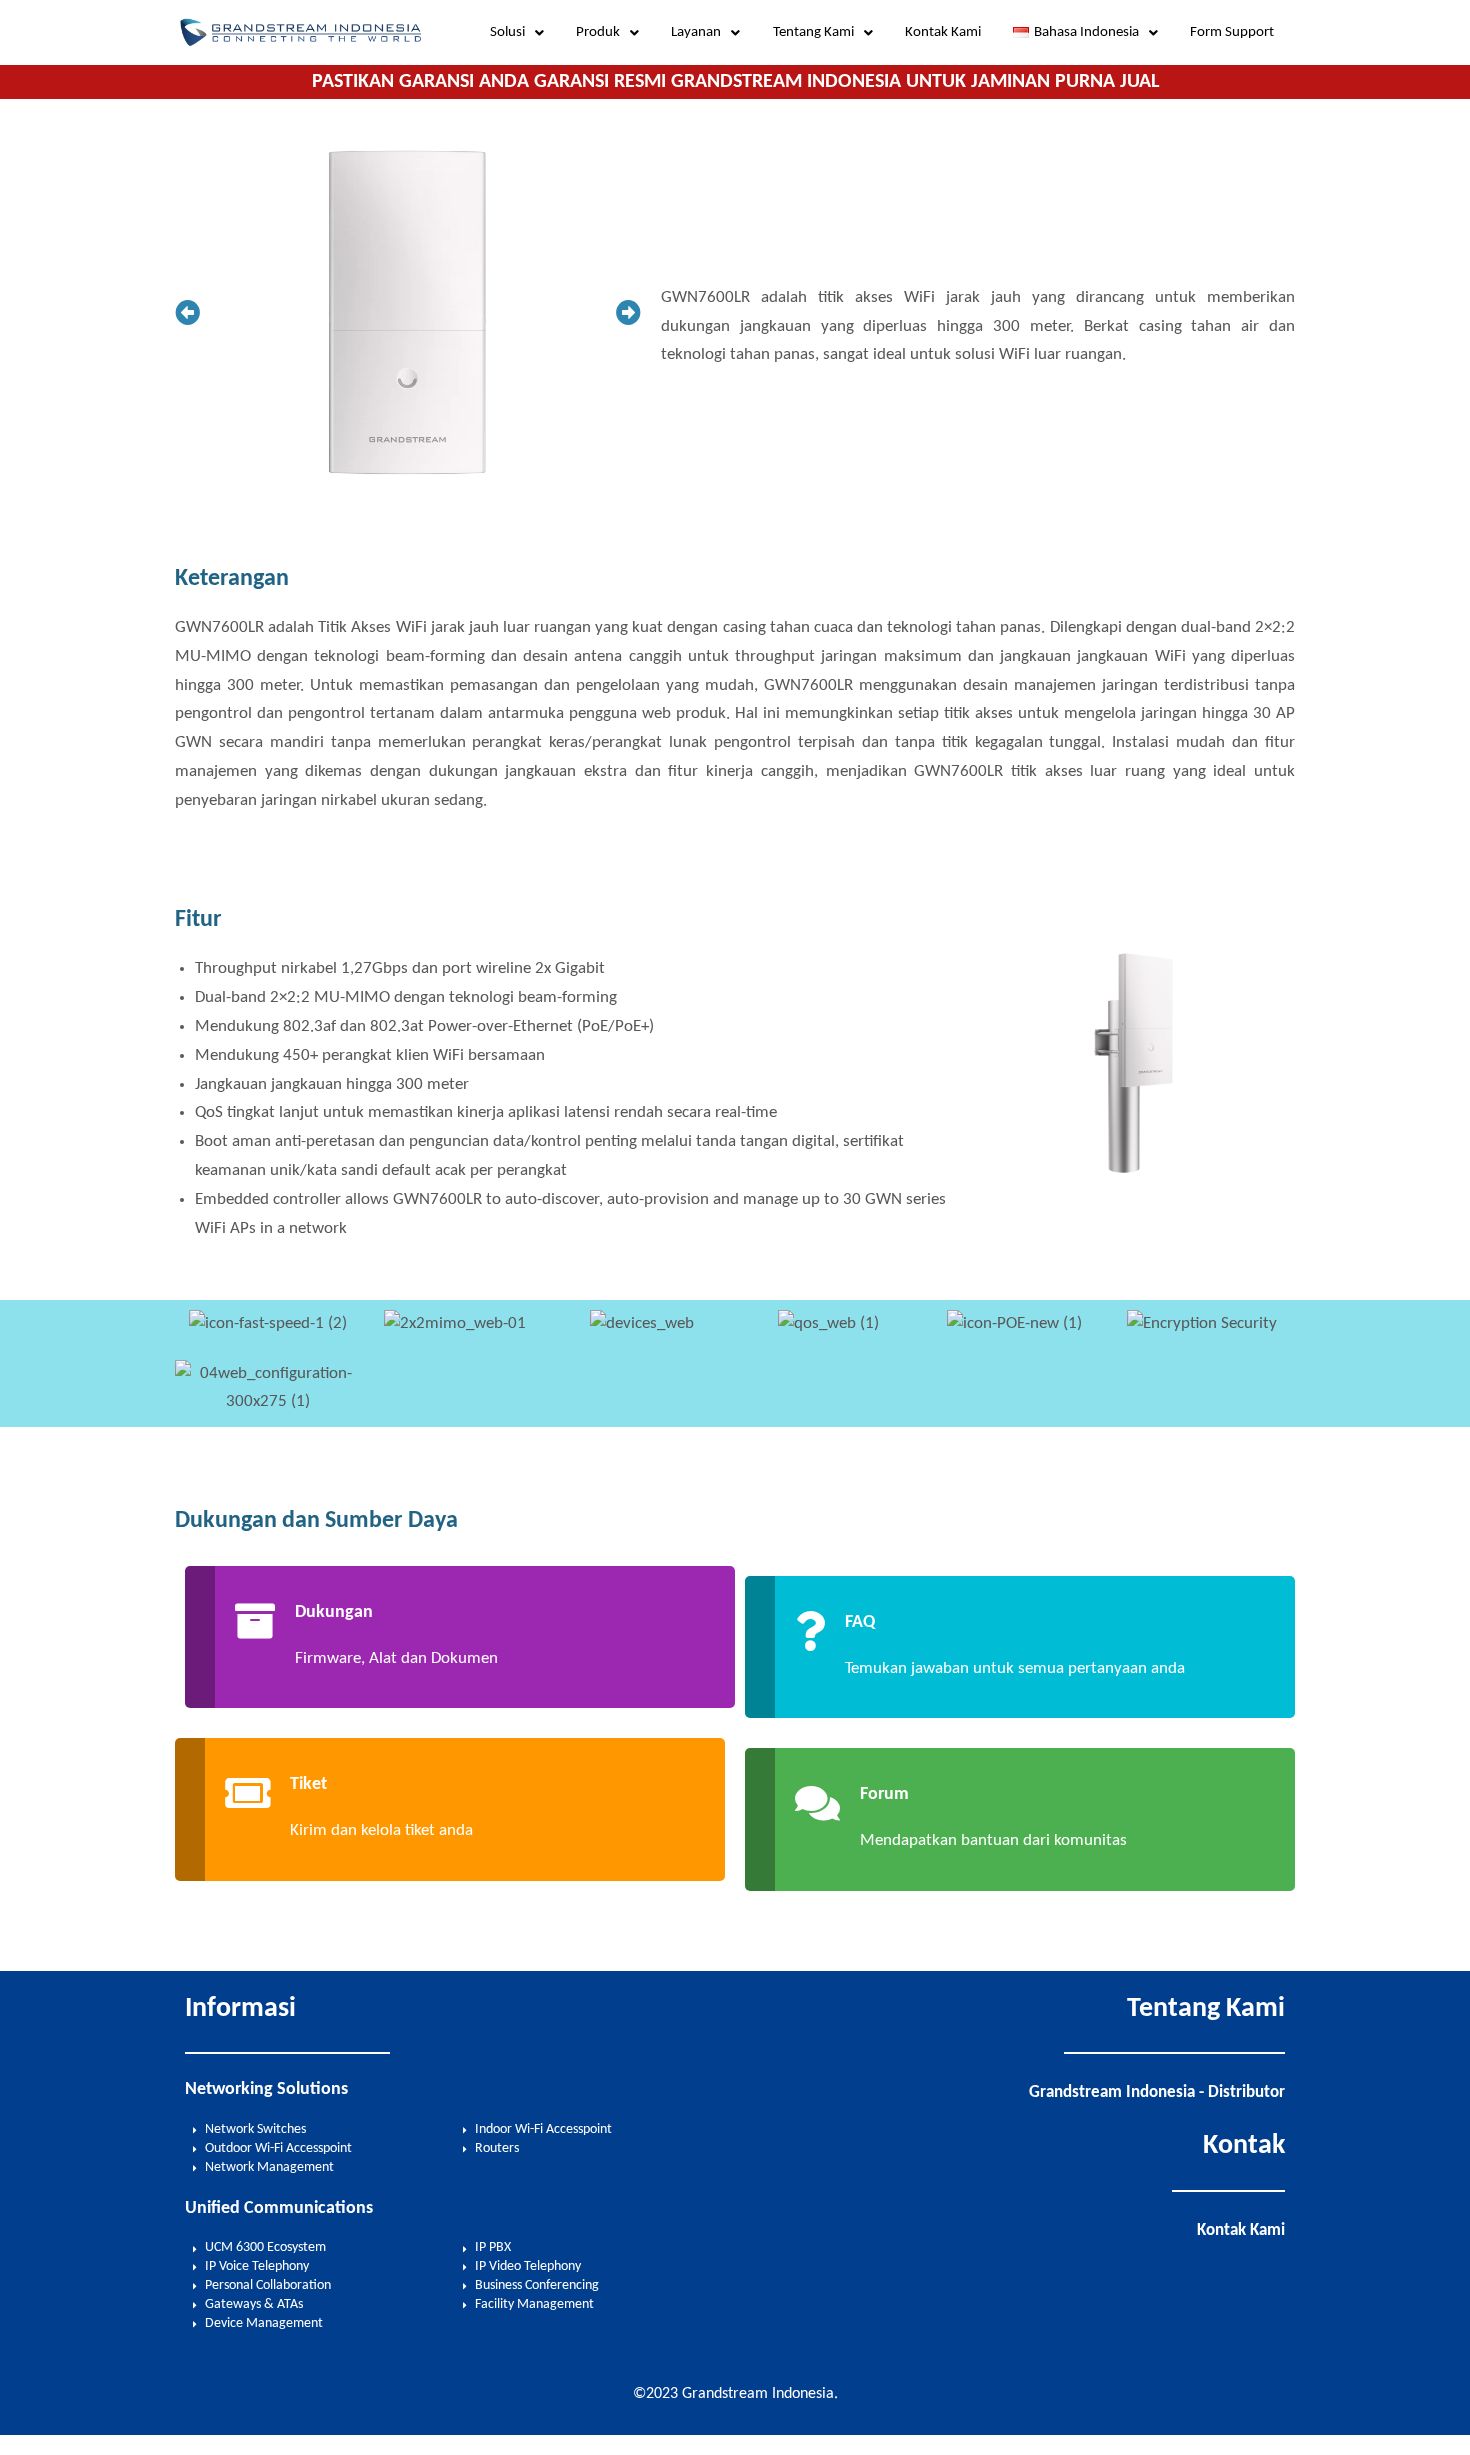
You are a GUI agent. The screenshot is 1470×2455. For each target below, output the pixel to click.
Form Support (1232, 32)
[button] (517, 32)
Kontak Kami (943, 32)
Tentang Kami (813, 32)
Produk (598, 32)
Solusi (507, 32)
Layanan (696, 32)
